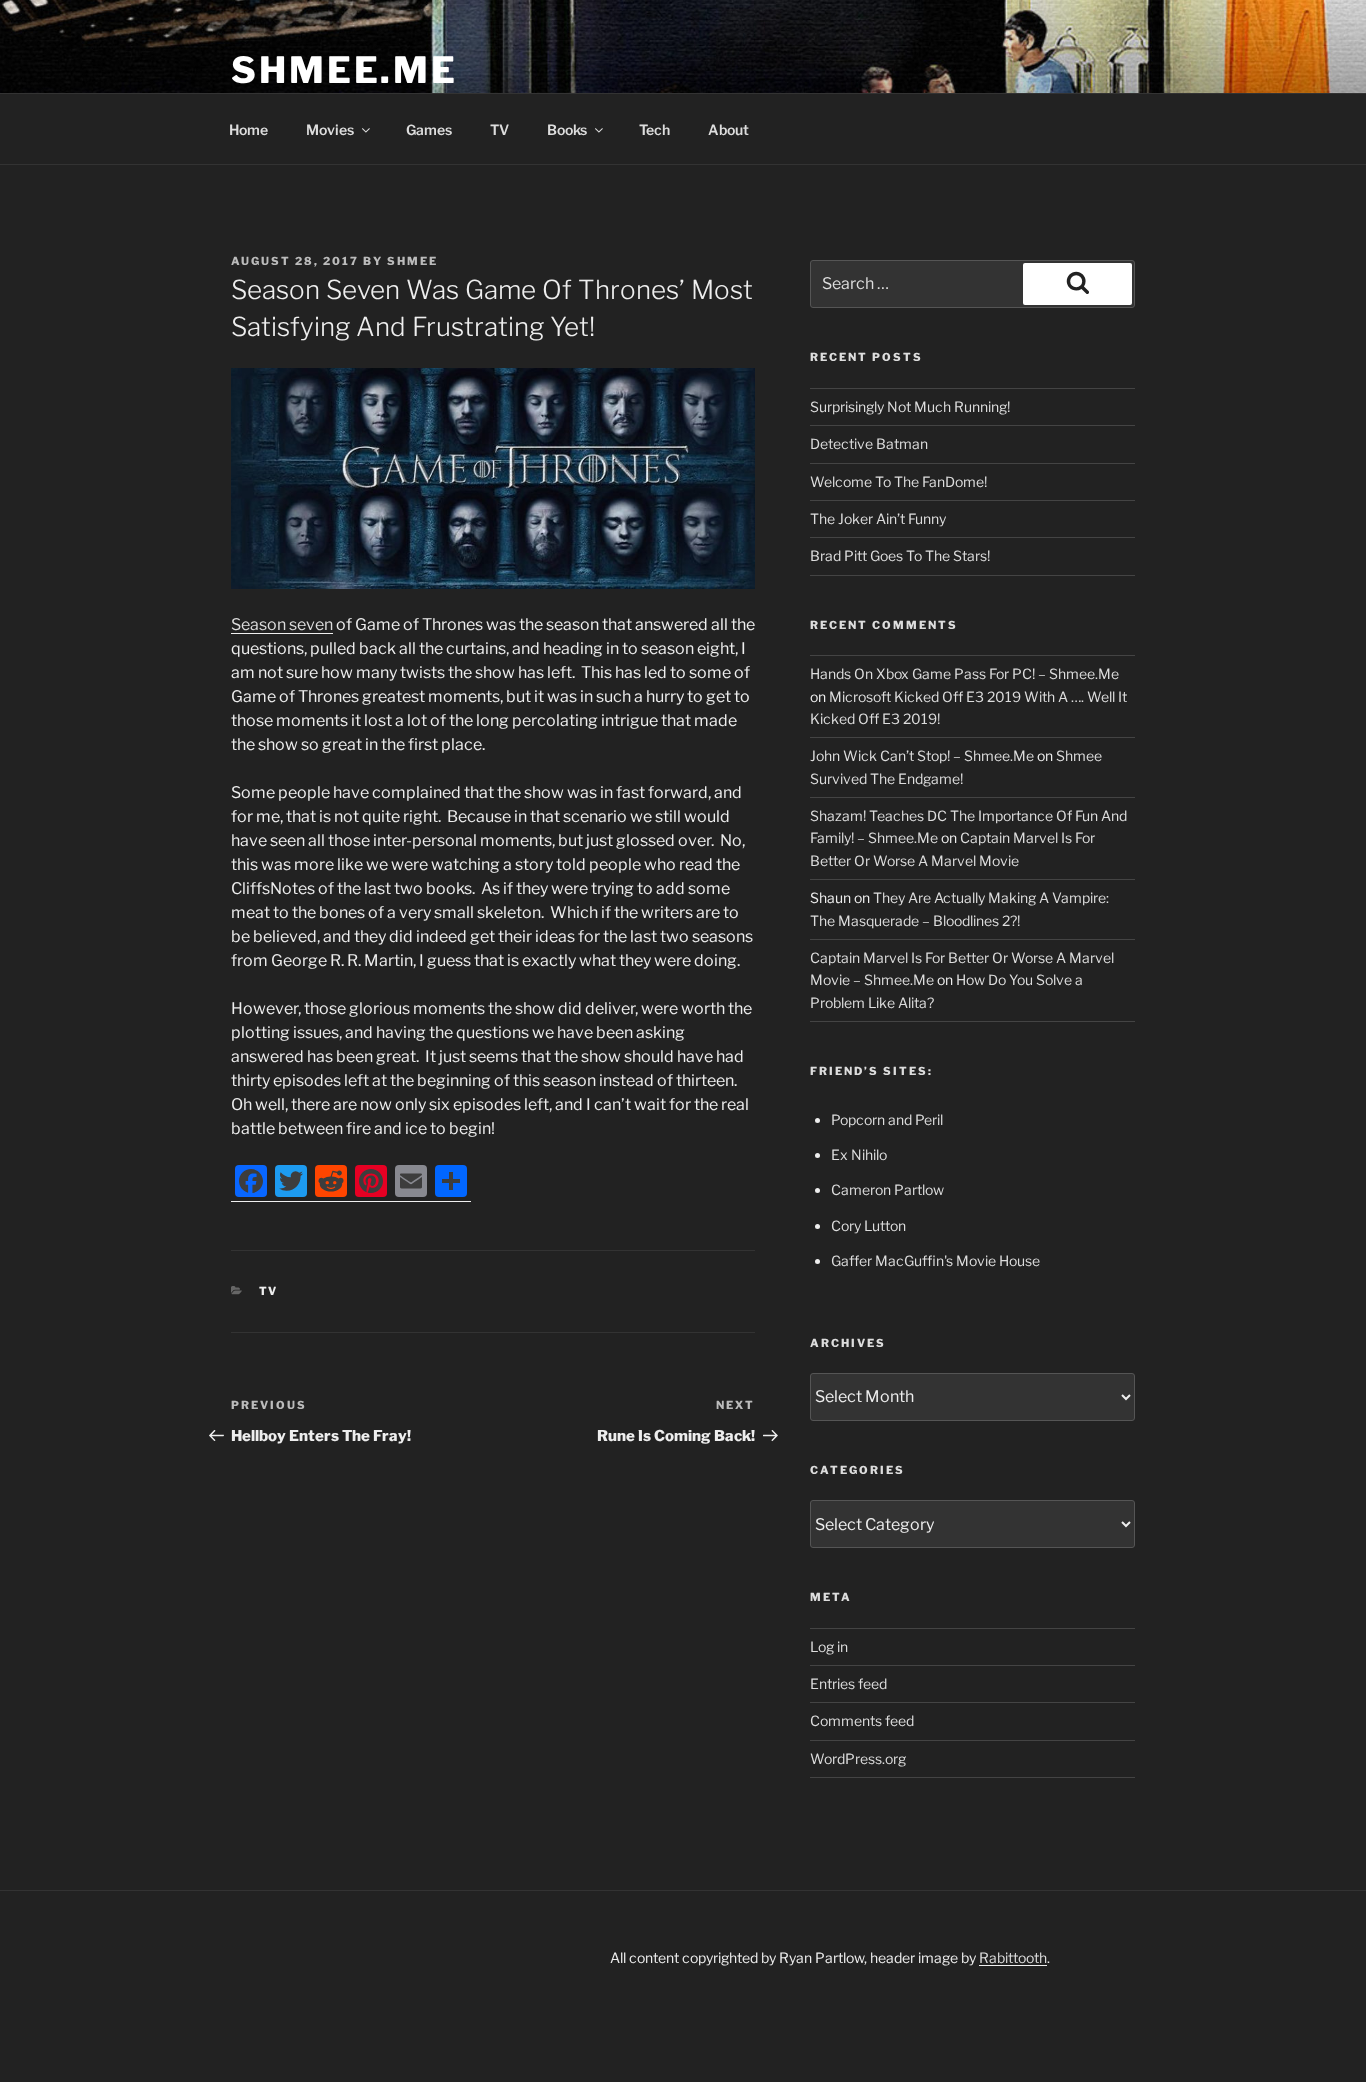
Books (567, 129)
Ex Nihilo (859, 1154)
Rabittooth (1013, 1957)
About (728, 129)
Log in (829, 1646)
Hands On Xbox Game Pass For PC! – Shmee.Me (964, 673)
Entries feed (848, 1683)
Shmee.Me (344, 70)
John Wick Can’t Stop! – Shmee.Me (922, 755)
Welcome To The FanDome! (898, 481)
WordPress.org (858, 1758)
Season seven (282, 624)
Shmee (412, 261)
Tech (654, 129)
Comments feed (862, 1720)
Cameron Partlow (887, 1189)
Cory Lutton (868, 1225)
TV (499, 129)
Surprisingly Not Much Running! (910, 406)
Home (248, 129)
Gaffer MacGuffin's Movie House (935, 1260)
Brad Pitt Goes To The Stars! (900, 555)
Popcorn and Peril (887, 1119)
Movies (330, 129)
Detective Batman (869, 443)
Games (429, 129)
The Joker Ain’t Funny (878, 518)
